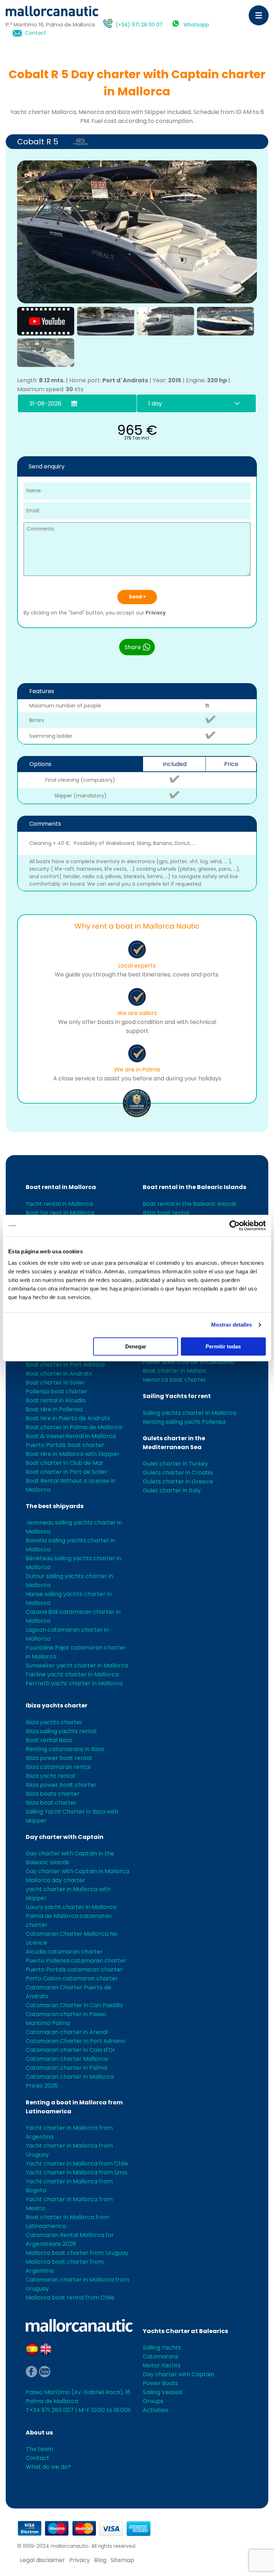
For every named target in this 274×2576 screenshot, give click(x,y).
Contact (35, 33)
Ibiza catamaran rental (58, 1767)
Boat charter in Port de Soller (67, 1472)
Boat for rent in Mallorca (60, 1213)
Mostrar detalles (232, 1325)
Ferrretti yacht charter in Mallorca (74, 1683)
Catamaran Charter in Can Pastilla (74, 2005)
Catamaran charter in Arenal (67, 2032)
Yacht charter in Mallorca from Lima (76, 2172)
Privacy (156, 613)
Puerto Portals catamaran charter (74, 1970)
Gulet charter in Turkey (175, 1464)
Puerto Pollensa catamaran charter (76, 1961)
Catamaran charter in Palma (66, 2068)
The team (39, 2449)
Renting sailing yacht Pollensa (184, 1422)
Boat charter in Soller (55, 1383)
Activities (155, 2410)
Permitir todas (223, 1346)
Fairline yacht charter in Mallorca (72, 1674)
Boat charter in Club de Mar (65, 1463)
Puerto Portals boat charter (65, 1445)
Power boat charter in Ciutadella (189, 1362)
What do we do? (48, 2467)
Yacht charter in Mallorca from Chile (77, 2164)
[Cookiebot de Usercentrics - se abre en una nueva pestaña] (235, 1225)
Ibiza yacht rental (50, 1776)
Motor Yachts (162, 2365)
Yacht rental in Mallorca (59, 1204)
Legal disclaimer (42, 2560)
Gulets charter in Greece (178, 1481)
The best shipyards (55, 1506)
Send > (137, 597)
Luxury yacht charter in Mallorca (71, 1907)
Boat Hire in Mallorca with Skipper (73, 1454)
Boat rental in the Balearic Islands (194, 1187)
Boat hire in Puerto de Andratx (68, 1418)
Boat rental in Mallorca (61, 1187)
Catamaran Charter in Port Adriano (75, 2041)
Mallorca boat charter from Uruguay (77, 2253)
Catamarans (161, 2356)
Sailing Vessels (163, 2392)
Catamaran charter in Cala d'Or (70, 2050)
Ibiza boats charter (53, 1794)
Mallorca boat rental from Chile (70, 2297)
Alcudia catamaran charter (64, 1952)
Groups (153, 2401)
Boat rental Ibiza (49, 1740)
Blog (100, 2560)
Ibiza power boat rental (59, 1758)
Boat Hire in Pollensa (54, 1409)
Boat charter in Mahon (174, 1371)
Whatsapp (196, 25)
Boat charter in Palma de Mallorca (74, 1427)
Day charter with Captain (65, 1837)
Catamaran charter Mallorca (67, 2059)
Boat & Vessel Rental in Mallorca (71, 1436)
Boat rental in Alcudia (55, 1400)
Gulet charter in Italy (172, 1490)
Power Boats (160, 2383)
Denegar (136, 1346)
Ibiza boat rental (166, 1213)
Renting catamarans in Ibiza (65, 1749)
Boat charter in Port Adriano (65, 1365)
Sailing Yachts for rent (177, 1396)
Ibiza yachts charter (57, 1705)
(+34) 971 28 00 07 (139, 25)
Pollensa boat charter (57, 1391)
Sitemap (122, 2560)
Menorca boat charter (174, 1380)
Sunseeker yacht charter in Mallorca (77, 1665)
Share (133, 647)
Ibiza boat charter (51, 1803)
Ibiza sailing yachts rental (61, 1731)
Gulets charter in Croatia (178, 1473)
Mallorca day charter (55, 1880)
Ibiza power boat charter (61, 1785)
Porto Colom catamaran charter (72, 1978)
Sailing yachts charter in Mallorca (189, 1413)
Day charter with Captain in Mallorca (77, 1871)
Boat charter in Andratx (59, 1374)
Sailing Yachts (162, 2348)
